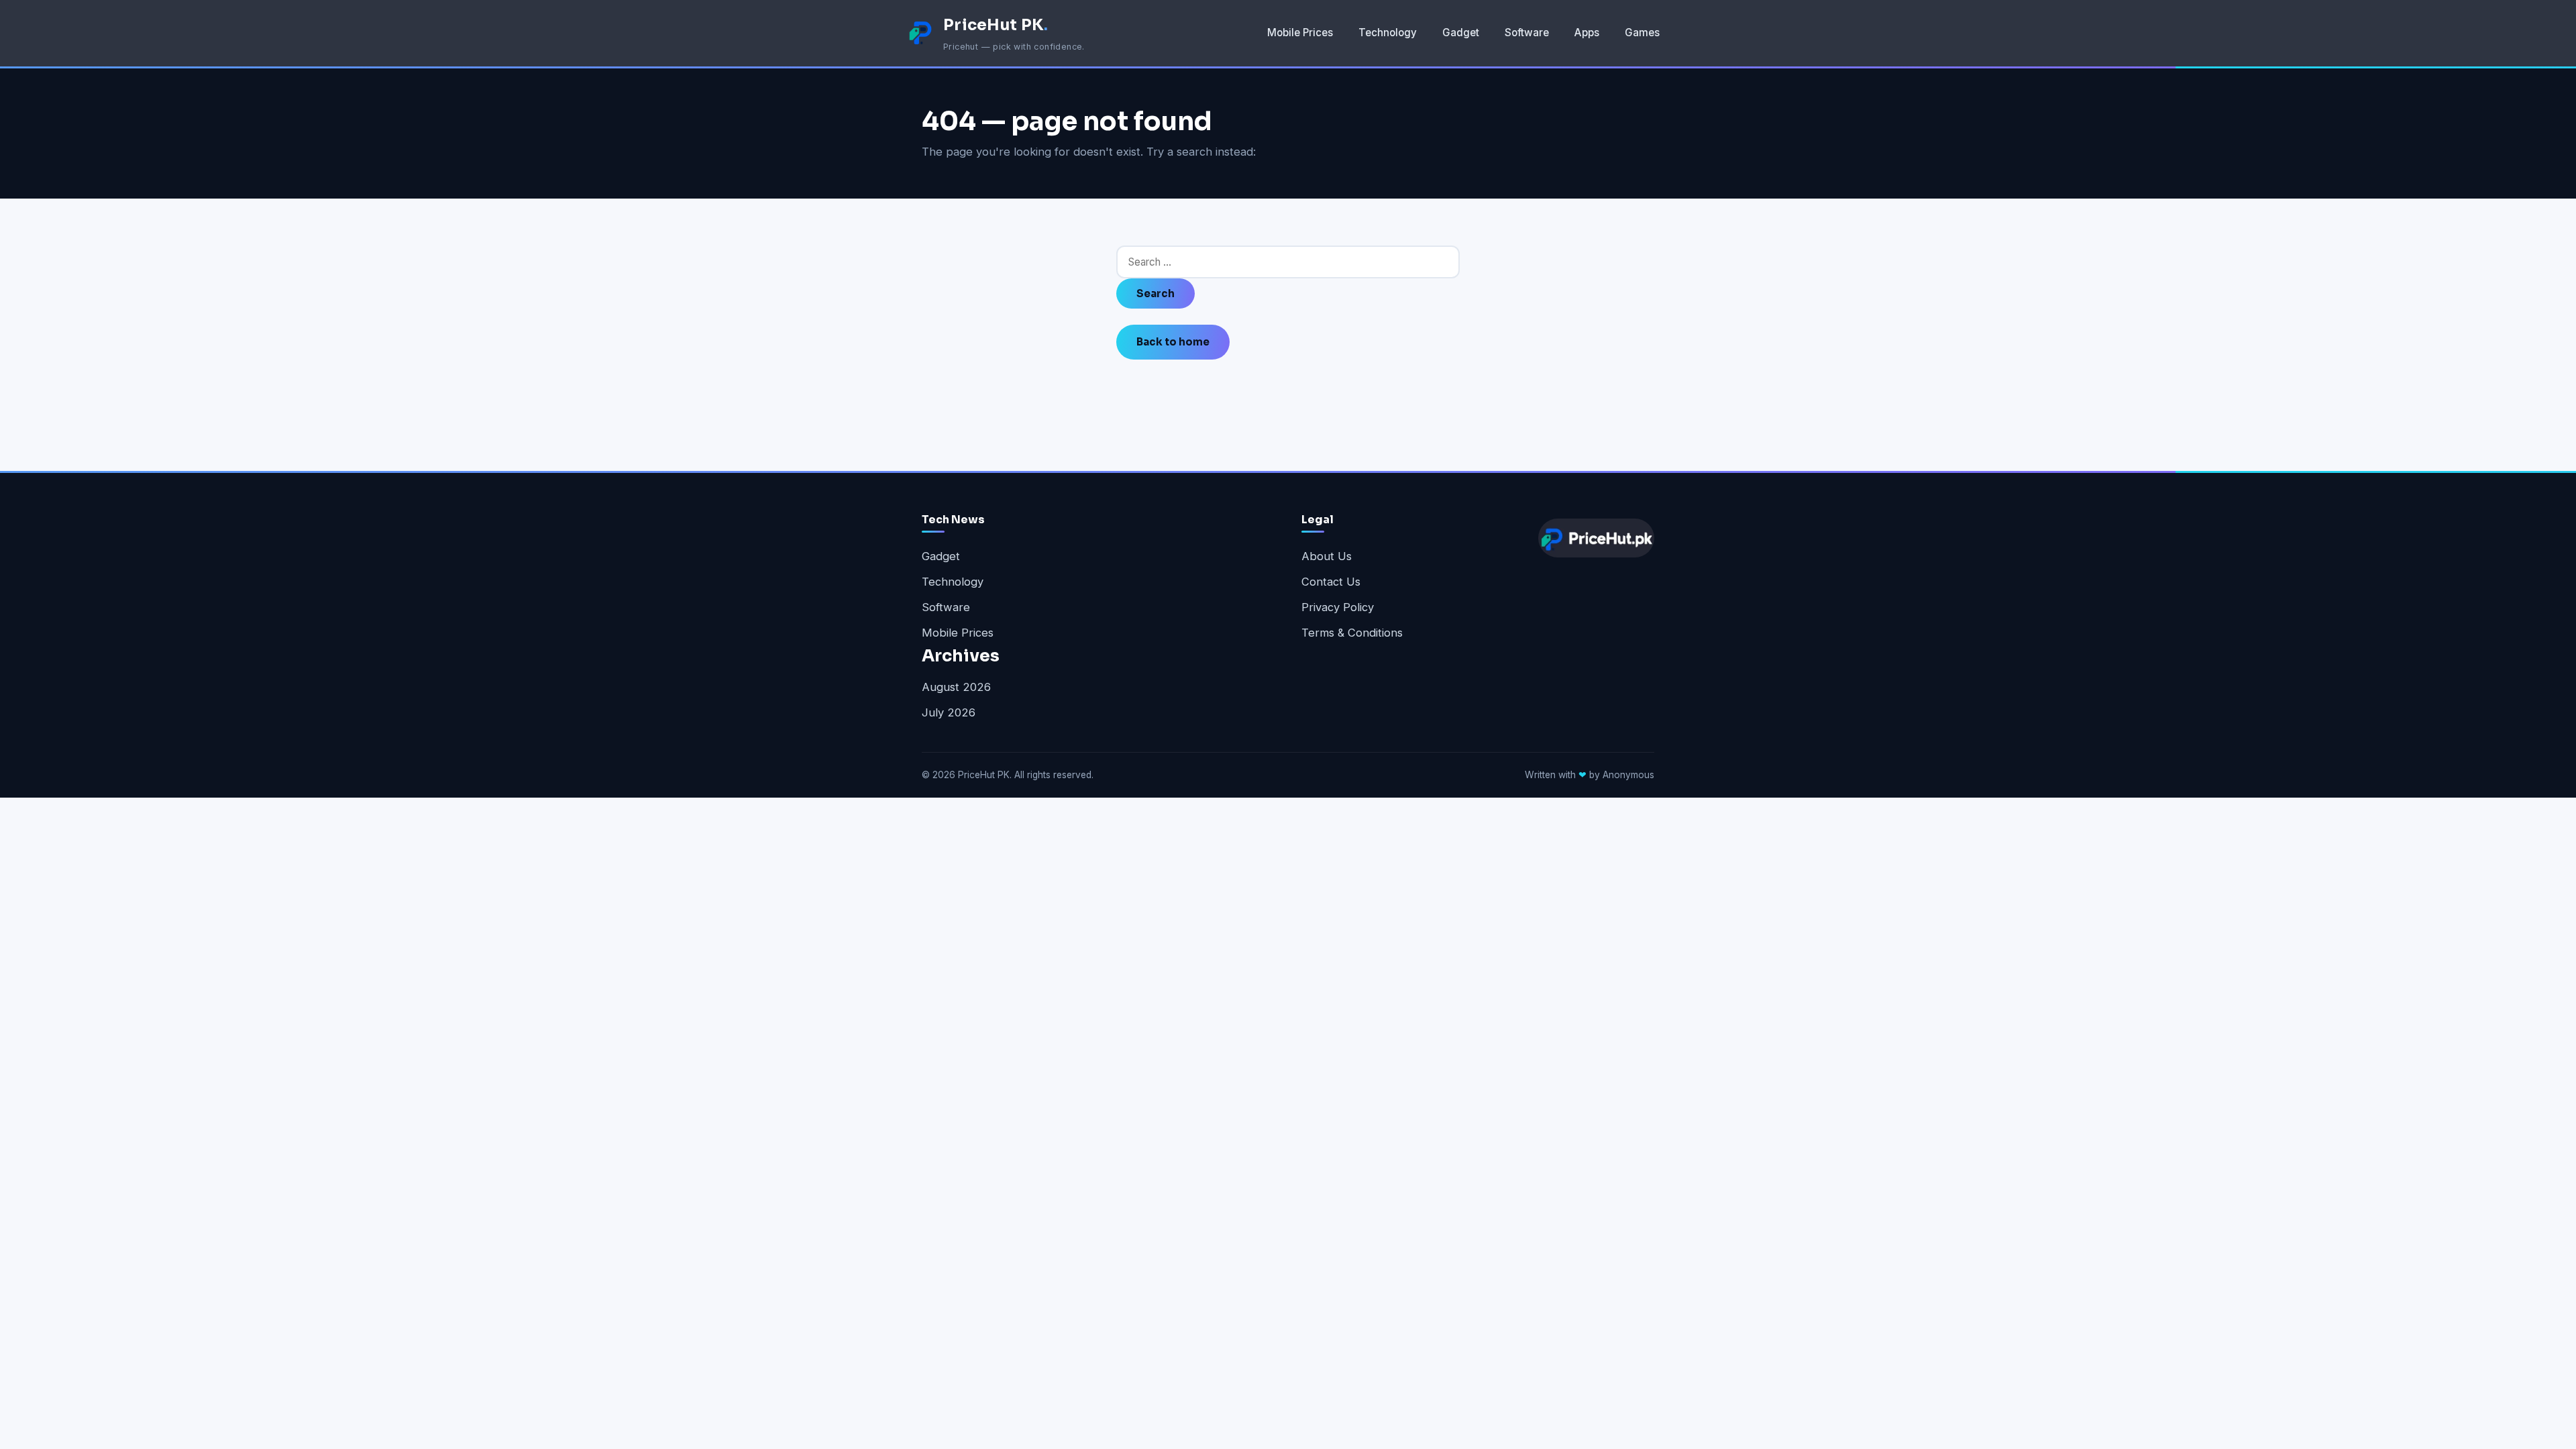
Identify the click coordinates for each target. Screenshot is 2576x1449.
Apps (1587, 33)
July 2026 (949, 712)
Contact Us (1331, 582)
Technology (1388, 33)
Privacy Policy (1338, 607)
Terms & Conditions (1352, 633)
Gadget (1461, 33)
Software (1527, 33)
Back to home (1173, 342)
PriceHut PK (996, 25)
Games (1642, 33)
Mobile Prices (1300, 33)
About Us (1327, 556)
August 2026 (956, 687)
